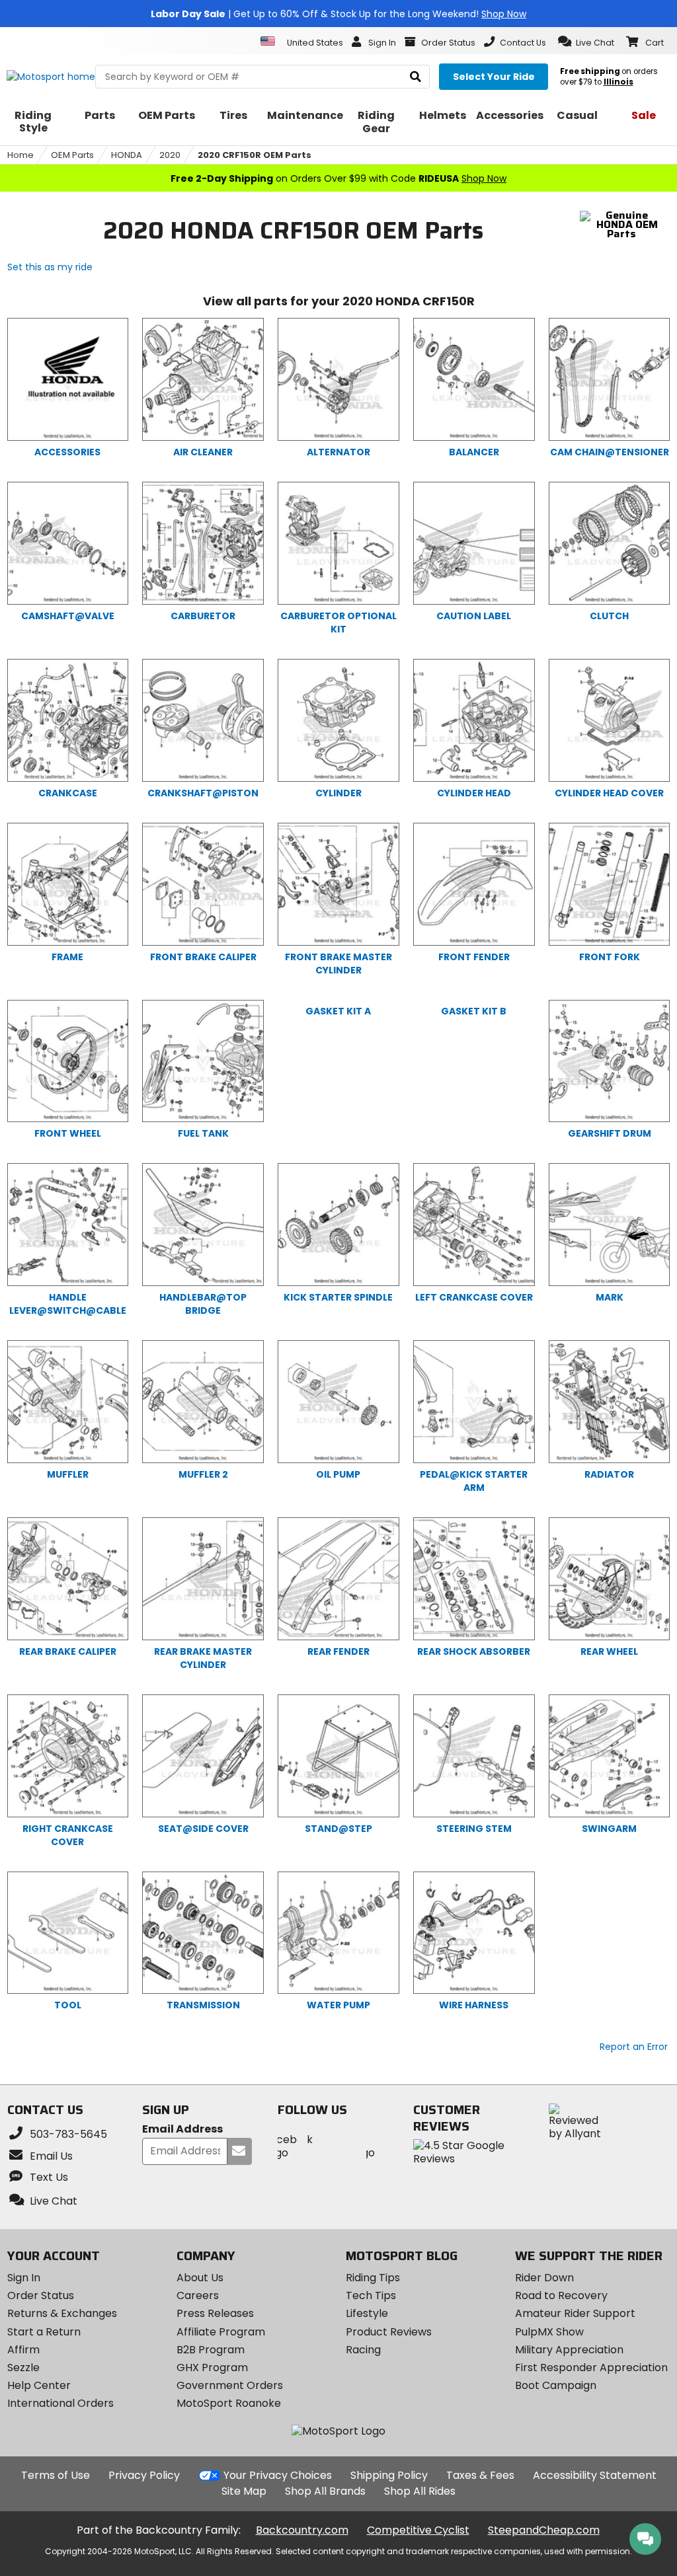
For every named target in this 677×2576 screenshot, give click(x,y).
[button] (586, 42)
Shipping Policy (389, 2475)
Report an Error (634, 2047)
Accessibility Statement (595, 2475)
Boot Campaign (556, 2385)
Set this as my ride (50, 267)
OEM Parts (72, 155)
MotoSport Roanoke (229, 2403)
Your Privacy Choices (278, 2475)
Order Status (41, 2295)
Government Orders (230, 2385)
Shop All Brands (325, 2491)
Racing (363, 2350)
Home (20, 155)
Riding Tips (373, 2278)
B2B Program (211, 2350)
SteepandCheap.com (544, 2530)
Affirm (23, 2350)
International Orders (60, 2403)
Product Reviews (389, 2332)
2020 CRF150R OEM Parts (255, 155)
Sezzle (23, 2368)
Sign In (24, 2278)
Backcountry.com (302, 2530)
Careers (198, 2295)
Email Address (182, 2130)
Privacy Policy (144, 2475)
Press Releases (215, 2313)
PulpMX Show (549, 2332)
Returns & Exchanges (62, 2313)
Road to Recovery (561, 2295)
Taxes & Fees (480, 2475)
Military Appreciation (569, 2350)
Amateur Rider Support (575, 2313)
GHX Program (212, 2368)
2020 (170, 155)
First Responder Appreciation (591, 2368)
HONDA (127, 155)
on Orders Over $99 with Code (338, 178)
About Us (200, 2278)
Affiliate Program (221, 2332)
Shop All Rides (420, 2491)
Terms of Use (56, 2475)
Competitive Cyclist (418, 2530)
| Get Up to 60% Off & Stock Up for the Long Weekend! (338, 14)
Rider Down (544, 2278)
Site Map (244, 2491)
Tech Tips (371, 2295)
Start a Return (44, 2332)
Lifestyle (367, 2313)
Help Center (39, 2385)
